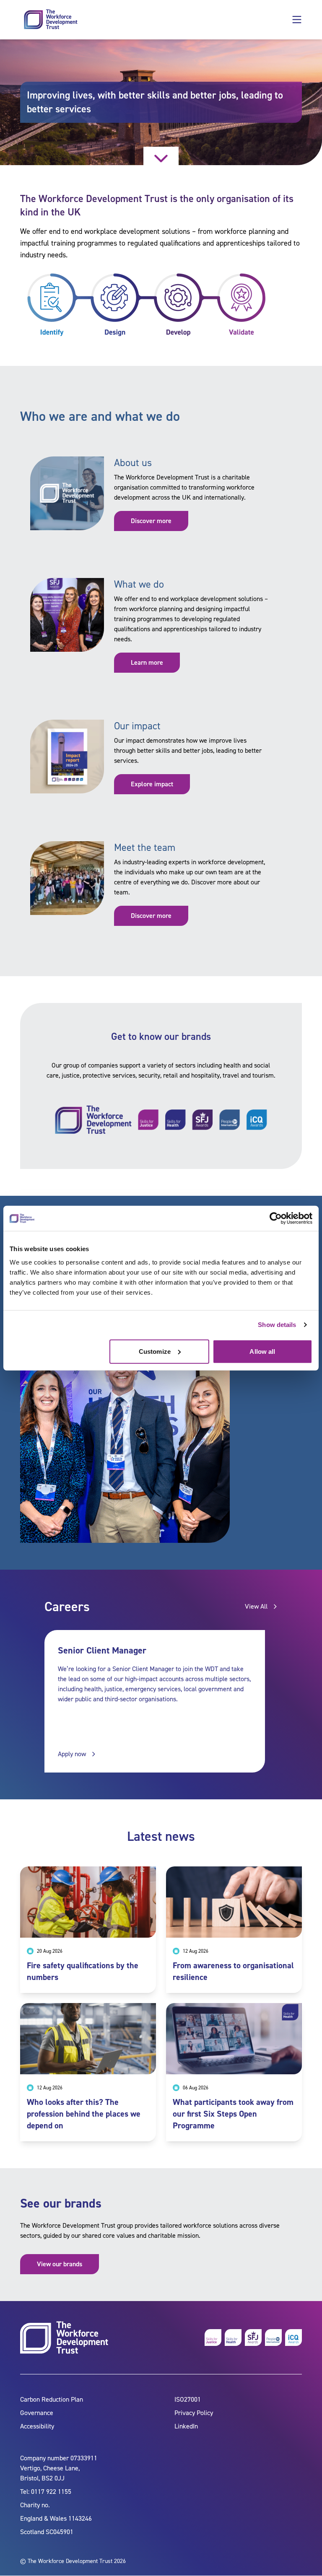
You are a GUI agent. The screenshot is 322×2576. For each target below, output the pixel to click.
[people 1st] (273, 2338)
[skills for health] (233, 2338)
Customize (155, 1351)
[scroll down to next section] (161, 156)
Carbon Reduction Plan (52, 2400)
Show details (277, 1325)
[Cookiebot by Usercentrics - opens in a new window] (276, 1218)
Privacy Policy (194, 2413)
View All (256, 1606)
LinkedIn (186, 2427)
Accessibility (37, 2427)
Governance (37, 2413)
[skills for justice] (213, 2338)
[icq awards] (293, 2338)
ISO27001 (188, 2400)
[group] (155, 1701)
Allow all (262, 1351)
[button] (297, 20)
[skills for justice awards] (253, 2338)
